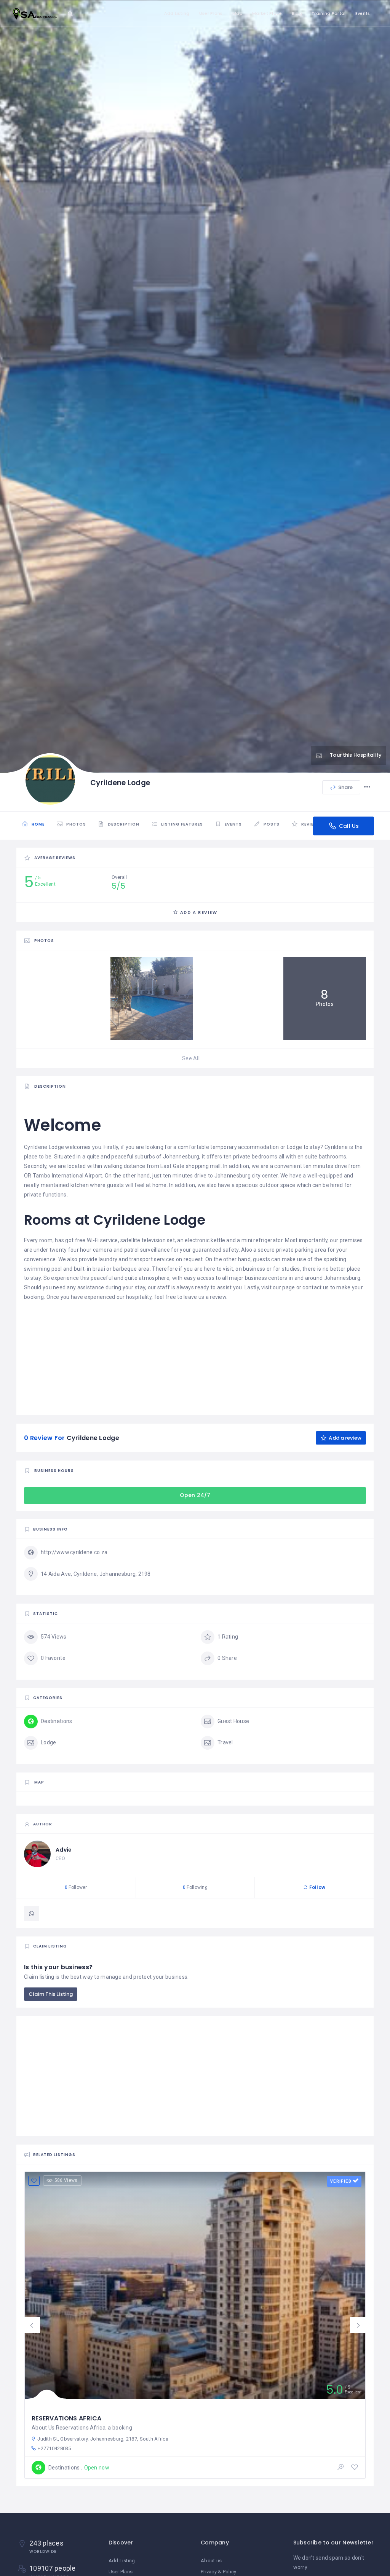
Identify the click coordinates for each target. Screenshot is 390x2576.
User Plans (211, 13)
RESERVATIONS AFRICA (66, 2418)
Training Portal (328, 13)
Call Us (348, 826)
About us (211, 2561)
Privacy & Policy (218, 2572)
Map (237, 13)
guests (116, 1185)
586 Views (66, 2180)
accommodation (259, 1147)
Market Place (267, 13)
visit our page (278, 1287)
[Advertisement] (195, 1355)
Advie (64, 1850)
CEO (60, 1858)
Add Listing (177, 13)
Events (363, 13)
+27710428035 (54, 2448)
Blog (297, 13)
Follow (316, 1887)
